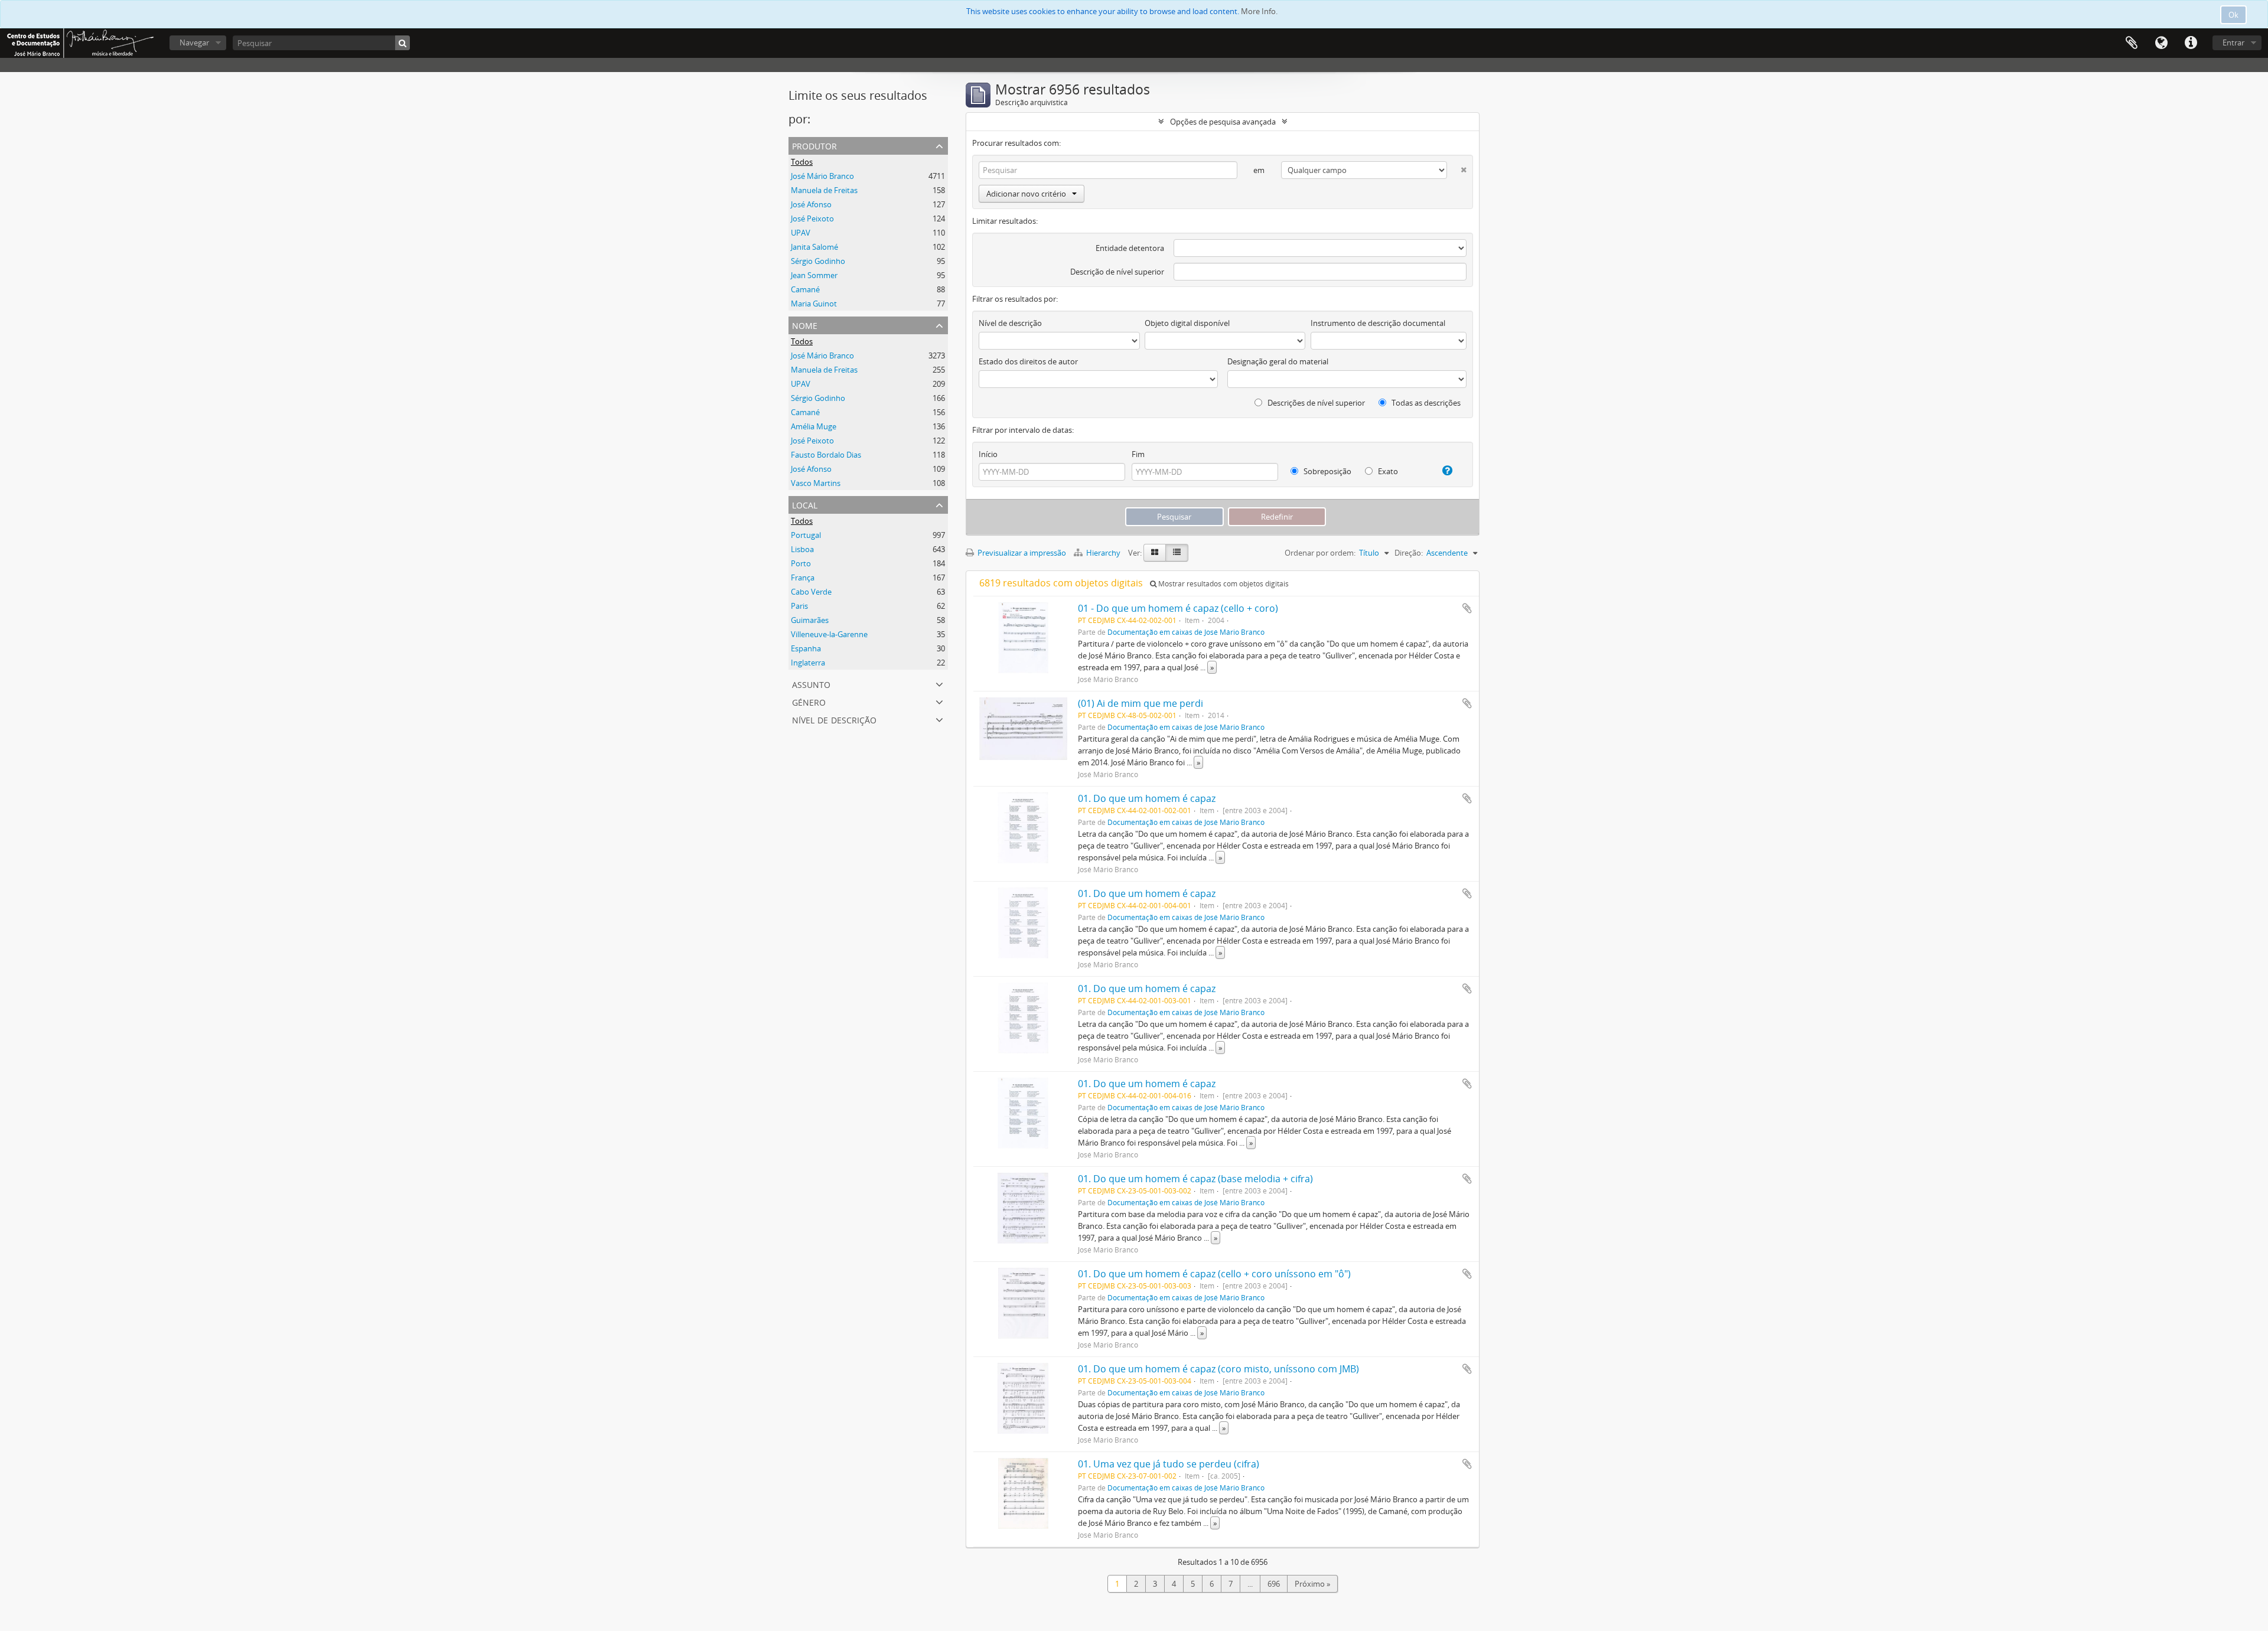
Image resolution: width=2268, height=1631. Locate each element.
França (803, 578)
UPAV (801, 233)
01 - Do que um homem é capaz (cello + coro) (1178, 608)
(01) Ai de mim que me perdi (1140, 703)
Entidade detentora (1130, 248)
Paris (799, 606)
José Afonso (811, 204)
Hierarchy (1103, 553)
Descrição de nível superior (1117, 272)
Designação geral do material (1278, 361)
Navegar (194, 43)
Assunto (811, 684)
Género (809, 701)
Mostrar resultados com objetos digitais (1223, 584)
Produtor (814, 145)
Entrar (2233, 43)
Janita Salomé (814, 247)
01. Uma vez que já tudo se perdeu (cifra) (1169, 1464)
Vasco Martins (816, 483)
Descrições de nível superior (1315, 403)
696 (1274, 1584)
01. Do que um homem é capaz (1147, 798)
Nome (805, 324)
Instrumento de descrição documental (1378, 323)
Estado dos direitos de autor (1028, 361)
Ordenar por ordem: (1320, 553)
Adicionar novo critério (1026, 194)
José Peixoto (812, 218)
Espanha (806, 648)
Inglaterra (808, 663)
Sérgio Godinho (818, 261)
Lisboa (802, 549)
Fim (1138, 454)
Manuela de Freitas (824, 190)
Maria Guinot (814, 304)
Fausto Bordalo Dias (826, 455)
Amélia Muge (814, 426)
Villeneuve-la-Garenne (829, 634)
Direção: (1409, 553)
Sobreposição (1327, 471)
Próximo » (1312, 1584)
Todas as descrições (1425, 403)
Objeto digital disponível (1187, 323)
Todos (802, 162)
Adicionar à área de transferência (1467, 608)
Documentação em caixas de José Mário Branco (1186, 632)
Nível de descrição (834, 719)
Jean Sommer (814, 275)
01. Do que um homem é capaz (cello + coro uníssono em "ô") (1214, 1274)
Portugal (806, 535)
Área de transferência (2132, 43)
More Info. (1259, 11)
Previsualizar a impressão (1021, 553)
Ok (2233, 15)
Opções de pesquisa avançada (1223, 122)
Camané (805, 289)
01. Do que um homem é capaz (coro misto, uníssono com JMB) (1218, 1369)
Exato (1387, 471)
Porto (801, 563)
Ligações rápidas (2191, 43)
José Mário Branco (822, 176)
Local (805, 504)
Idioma (2161, 43)
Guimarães (810, 620)
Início (988, 454)
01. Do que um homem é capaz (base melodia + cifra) (1195, 1179)
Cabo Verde (811, 592)
